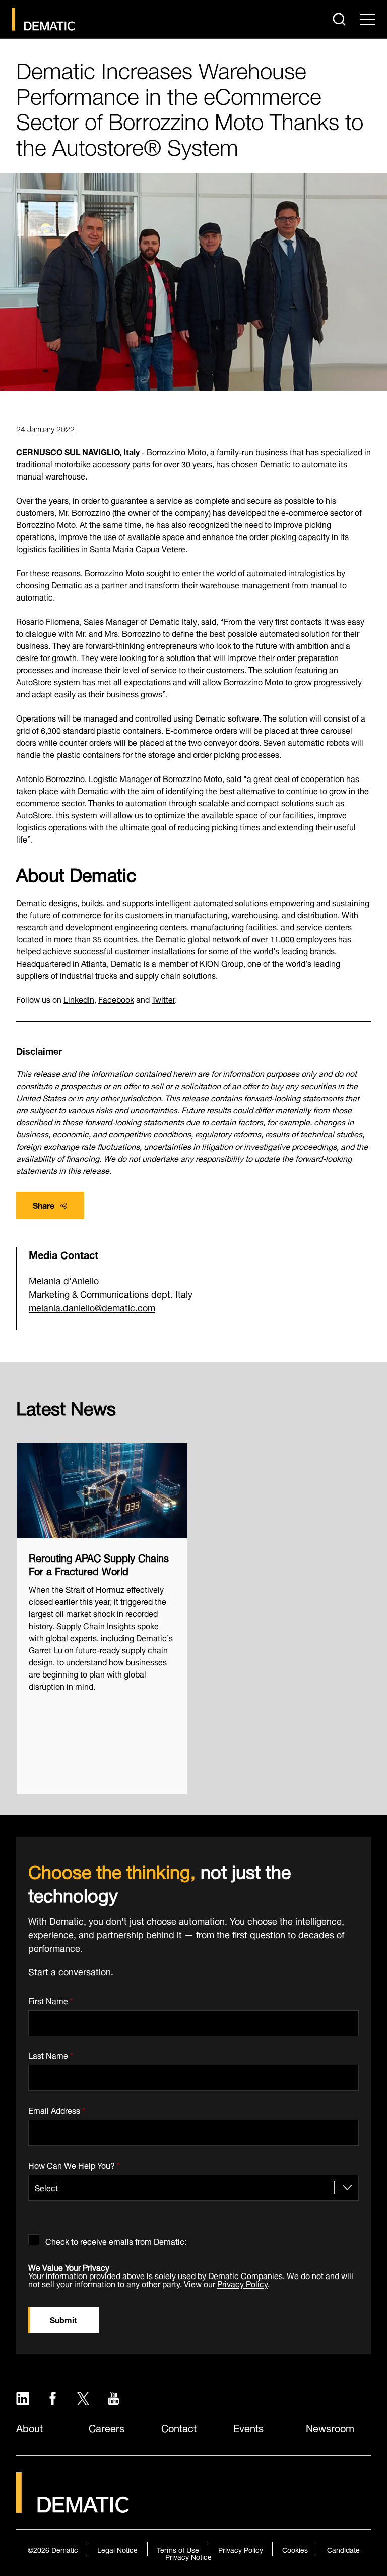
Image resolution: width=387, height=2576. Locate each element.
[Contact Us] (44, 19)
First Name (51, 1999)
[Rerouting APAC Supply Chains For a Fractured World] (102, 1490)
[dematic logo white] (73, 2507)
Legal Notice (117, 2549)
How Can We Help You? (74, 2163)
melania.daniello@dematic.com (92, 1307)
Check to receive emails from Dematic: (116, 2239)
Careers (107, 2427)
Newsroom (330, 2427)
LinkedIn (79, 999)
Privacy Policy (242, 2283)
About (29, 2427)
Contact (179, 2427)
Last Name (51, 2054)
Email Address (57, 2108)
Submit (63, 2319)
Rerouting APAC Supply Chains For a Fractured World (99, 1564)
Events (248, 2427)
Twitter (163, 999)
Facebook (116, 999)
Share (44, 1204)
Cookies (295, 2549)
